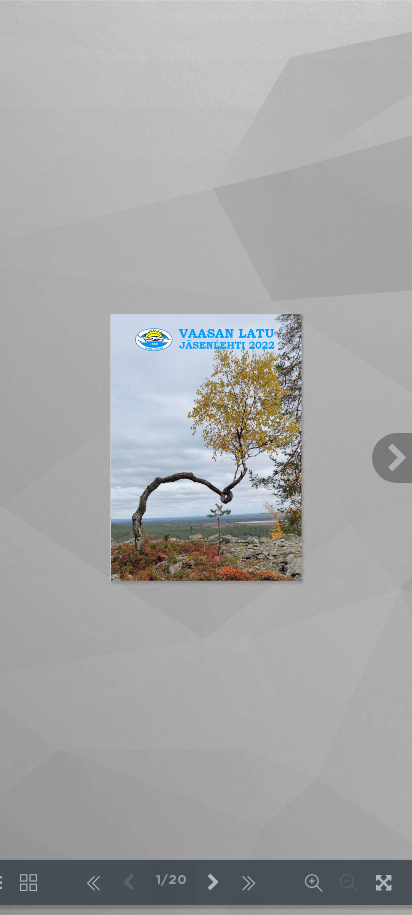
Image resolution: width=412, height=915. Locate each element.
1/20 (171, 880)
